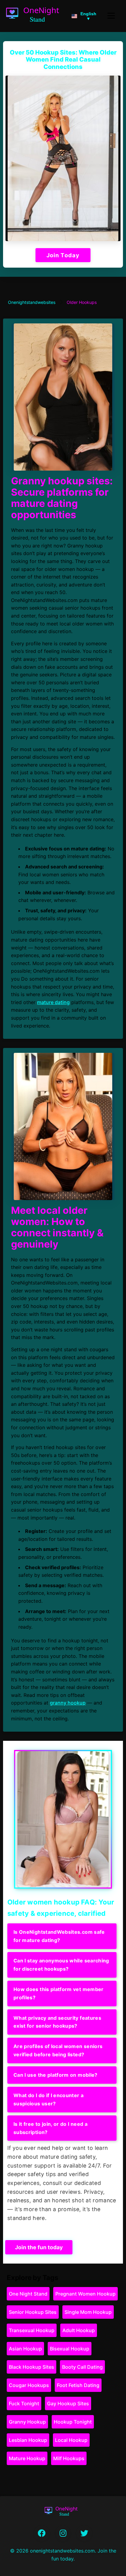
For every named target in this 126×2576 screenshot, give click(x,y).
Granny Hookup (27, 2422)
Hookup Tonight (73, 2422)
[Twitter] (84, 2533)
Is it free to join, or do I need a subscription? (50, 2128)
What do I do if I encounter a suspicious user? (48, 2099)
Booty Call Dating (82, 2367)
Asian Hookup (25, 2349)
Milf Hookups (69, 2458)
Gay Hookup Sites (68, 2403)
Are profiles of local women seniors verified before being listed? (58, 2050)
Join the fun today (39, 2247)
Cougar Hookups (29, 2385)
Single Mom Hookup (88, 2312)
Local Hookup (71, 2440)
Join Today (63, 255)
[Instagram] (63, 2533)
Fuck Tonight (24, 2403)
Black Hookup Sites (31, 2367)
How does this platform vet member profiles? (59, 1993)
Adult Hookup (79, 2330)
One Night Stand (28, 2294)
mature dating (53, 1002)
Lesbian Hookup (28, 2440)
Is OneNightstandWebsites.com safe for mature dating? (59, 1936)
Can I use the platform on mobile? (56, 2075)
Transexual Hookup (32, 2330)
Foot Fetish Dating (78, 2385)
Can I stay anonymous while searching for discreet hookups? (61, 1965)
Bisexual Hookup (70, 2349)
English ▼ (88, 16)
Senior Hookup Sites (33, 2312)
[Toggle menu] (111, 16)
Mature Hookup (27, 2458)
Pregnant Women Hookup (85, 2294)
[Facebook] (42, 2533)
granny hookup (68, 1703)
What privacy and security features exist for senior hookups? (57, 2022)
